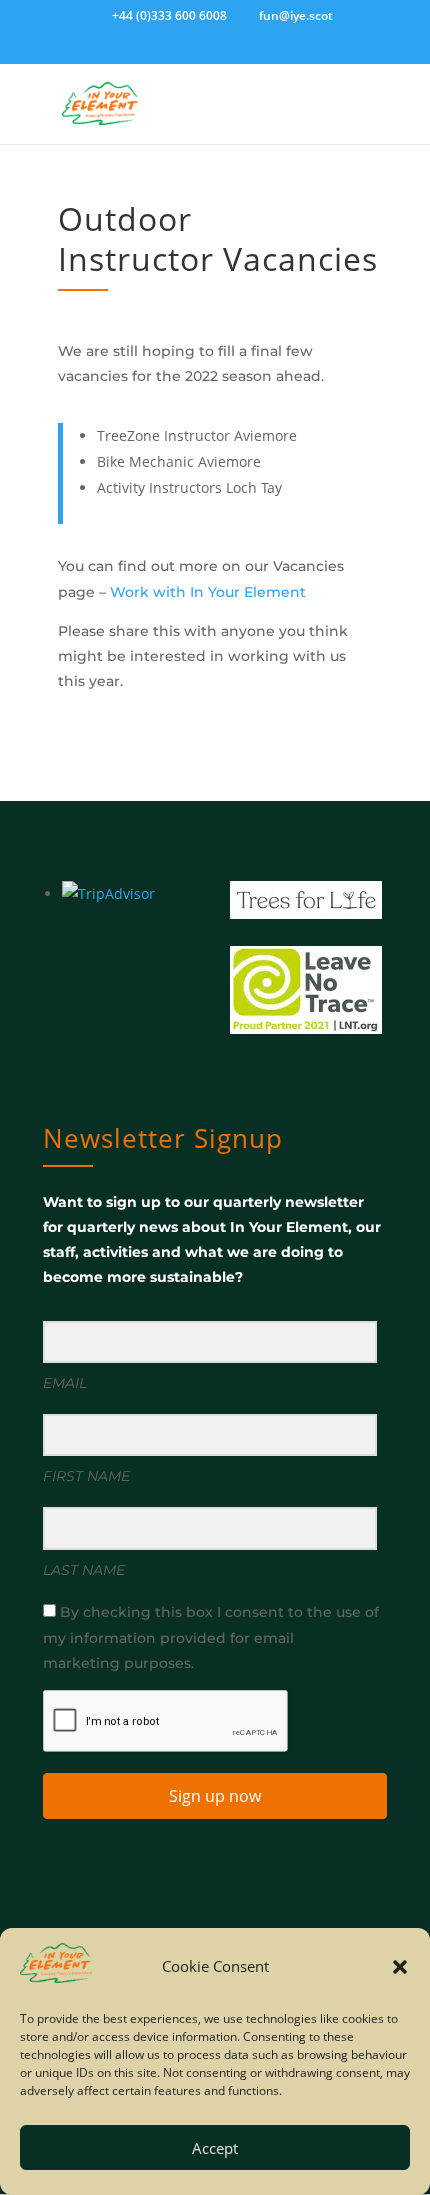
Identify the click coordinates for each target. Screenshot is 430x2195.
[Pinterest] (268, 51)
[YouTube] (239, 51)
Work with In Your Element (208, 592)
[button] (400, 1967)
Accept (215, 2148)
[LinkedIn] (210, 51)
